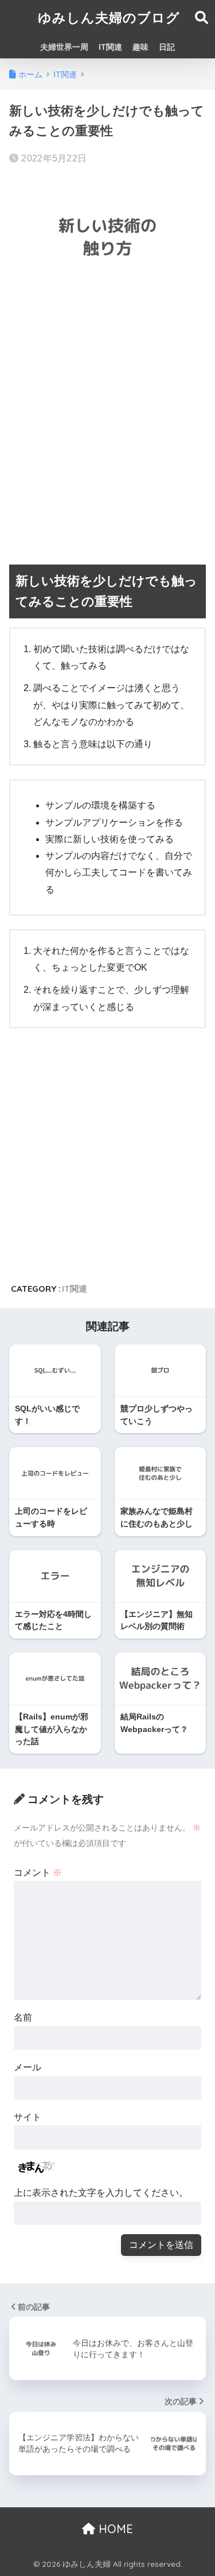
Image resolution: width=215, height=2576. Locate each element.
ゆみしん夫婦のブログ (109, 17)
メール (28, 2067)
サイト (28, 2117)
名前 (23, 2017)
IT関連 (110, 47)
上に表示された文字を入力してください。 (101, 2193)
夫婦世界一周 (64, 47)
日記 (167, 47)
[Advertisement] (107, 421)
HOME (114, 2529)
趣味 (140, 47)
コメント (38, 1873)
